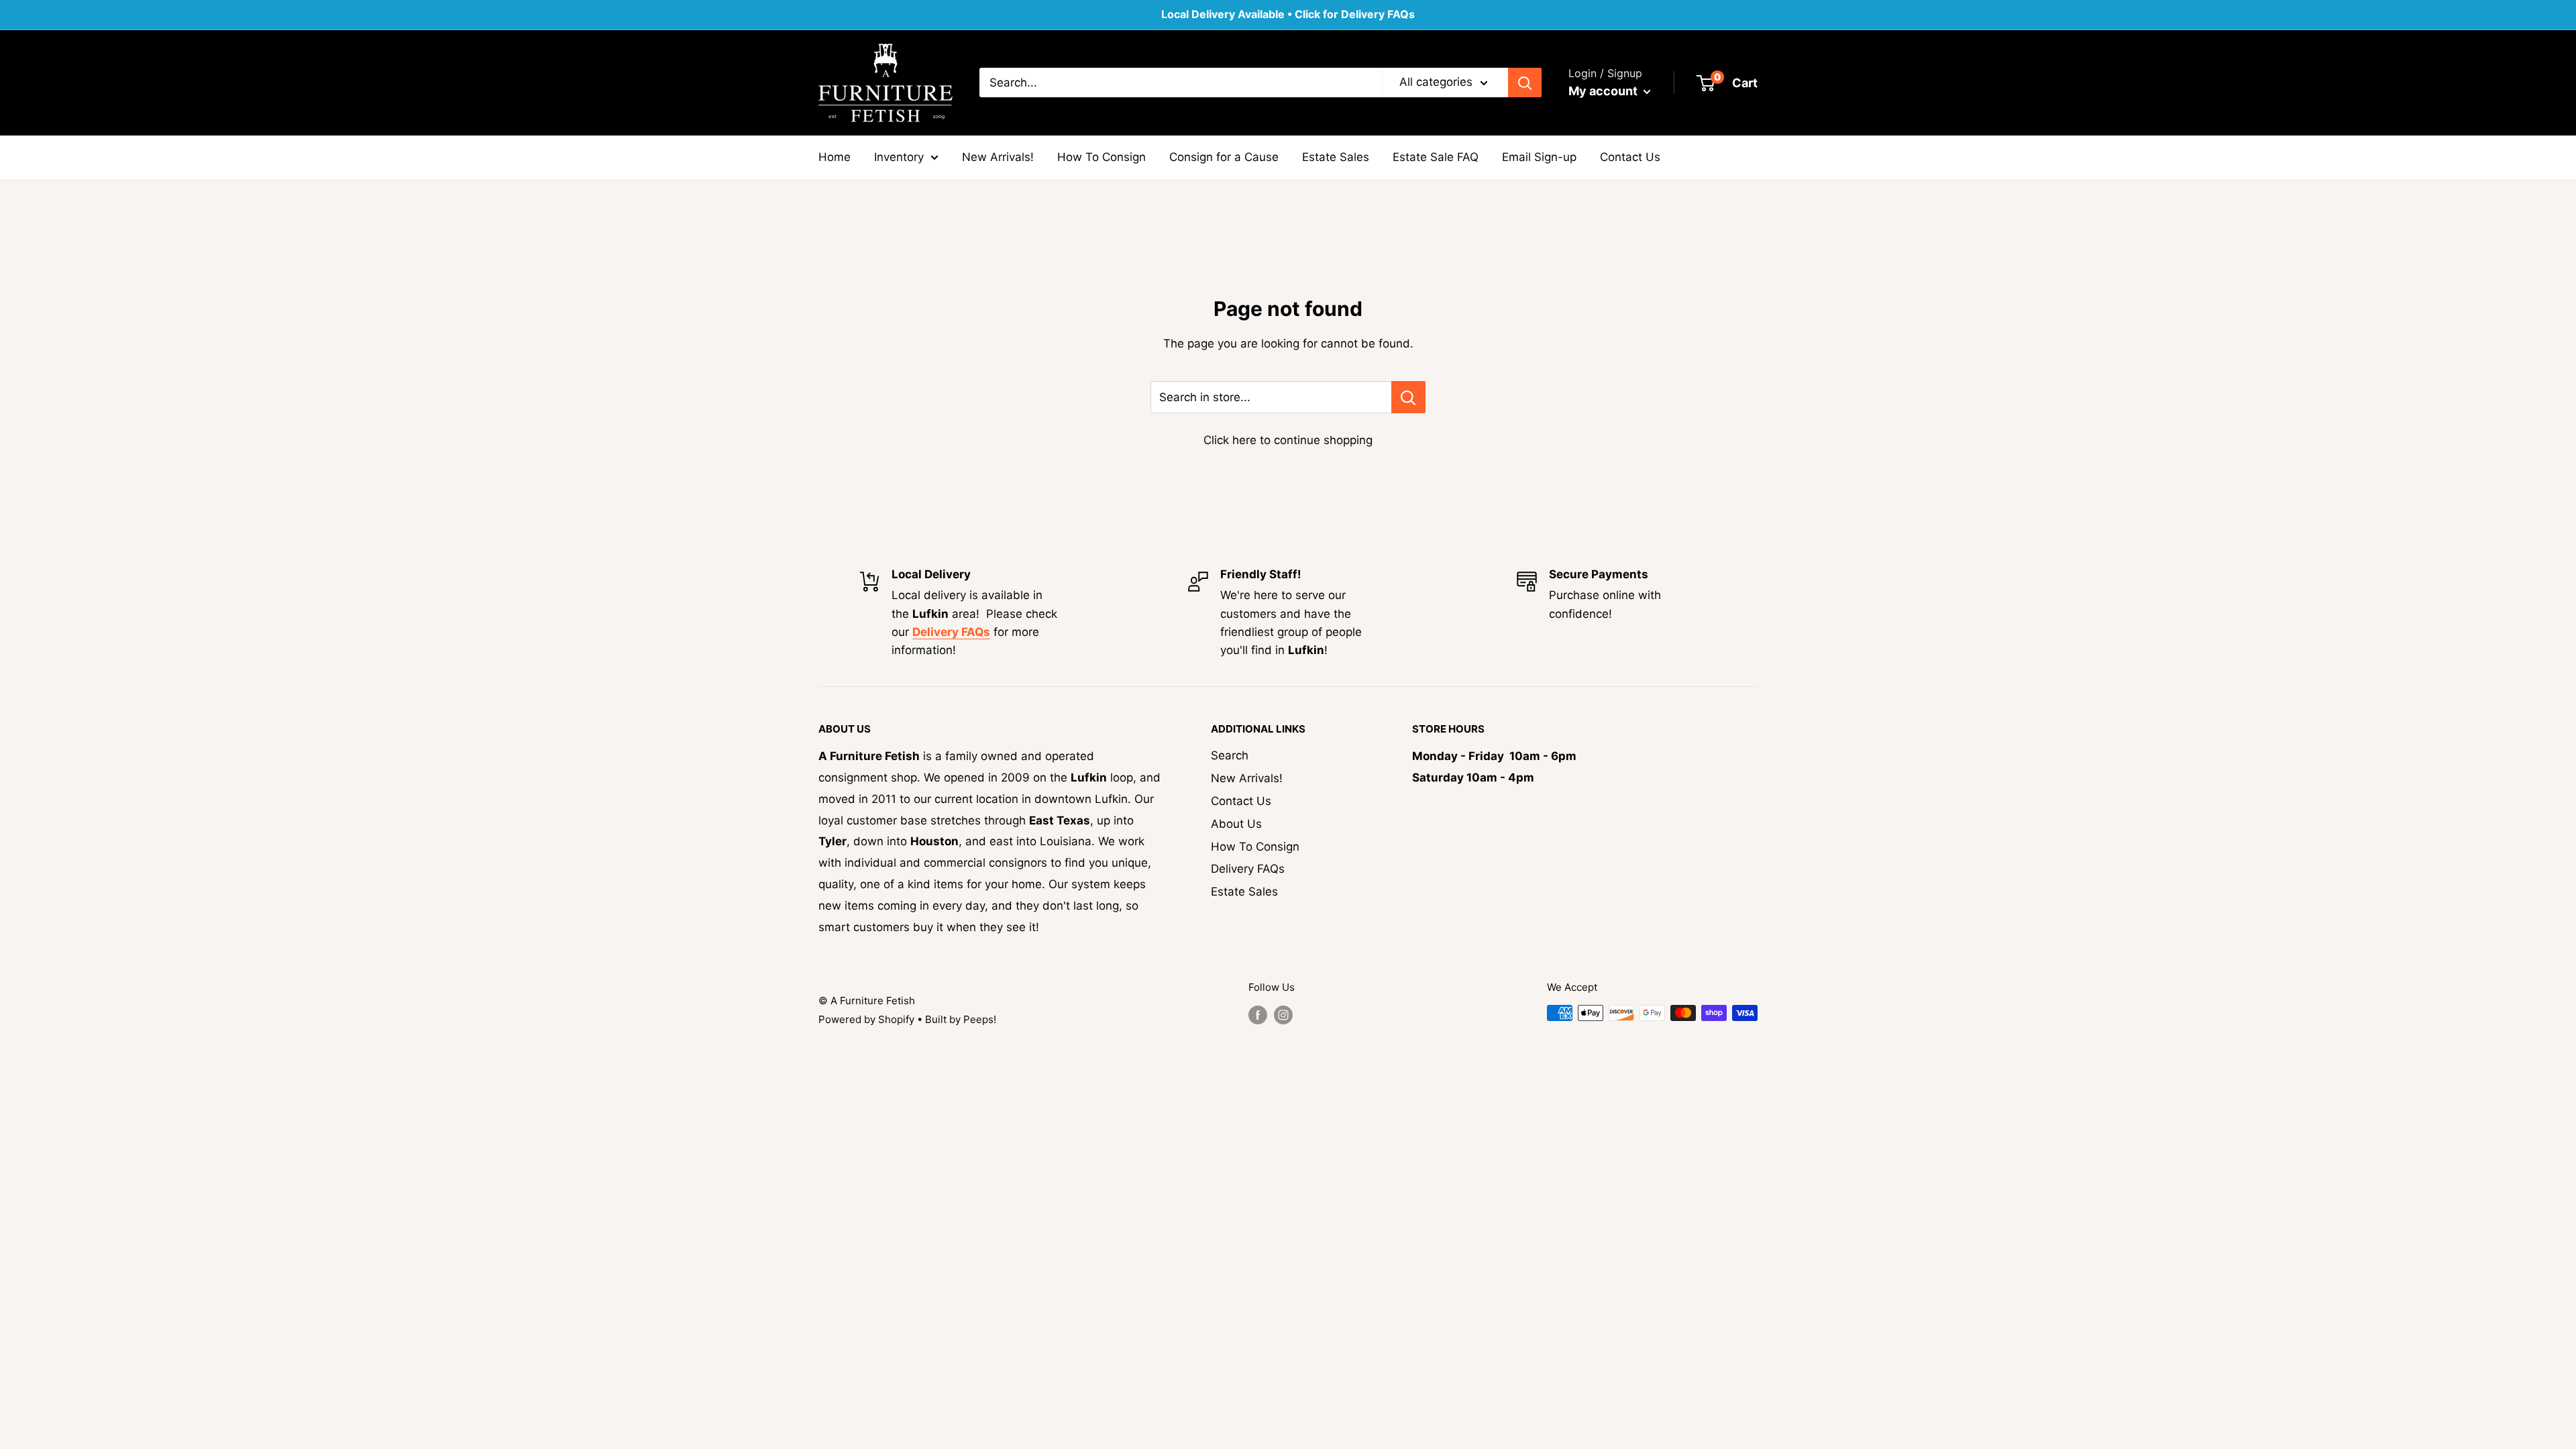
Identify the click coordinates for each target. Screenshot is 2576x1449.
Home (835, 157)
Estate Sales (1336, 157)
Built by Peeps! (961, 1019)
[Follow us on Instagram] (1283, 1015)
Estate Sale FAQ (1436, 157)
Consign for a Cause (1224, 157)
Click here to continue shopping (1288, 440)
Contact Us (1630, 157)
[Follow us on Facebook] (1258, 1015)
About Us (1236, 824)
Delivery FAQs (1248, 869)
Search (1230, 755)
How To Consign (1102, 157)
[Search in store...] (1408, 397)
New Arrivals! (998, 157)
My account (1604, 91)
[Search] (1525, 83)
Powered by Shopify (866, 1019)
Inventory (899, 157)
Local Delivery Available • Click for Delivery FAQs (1288, 14)
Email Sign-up (1539, 157)
